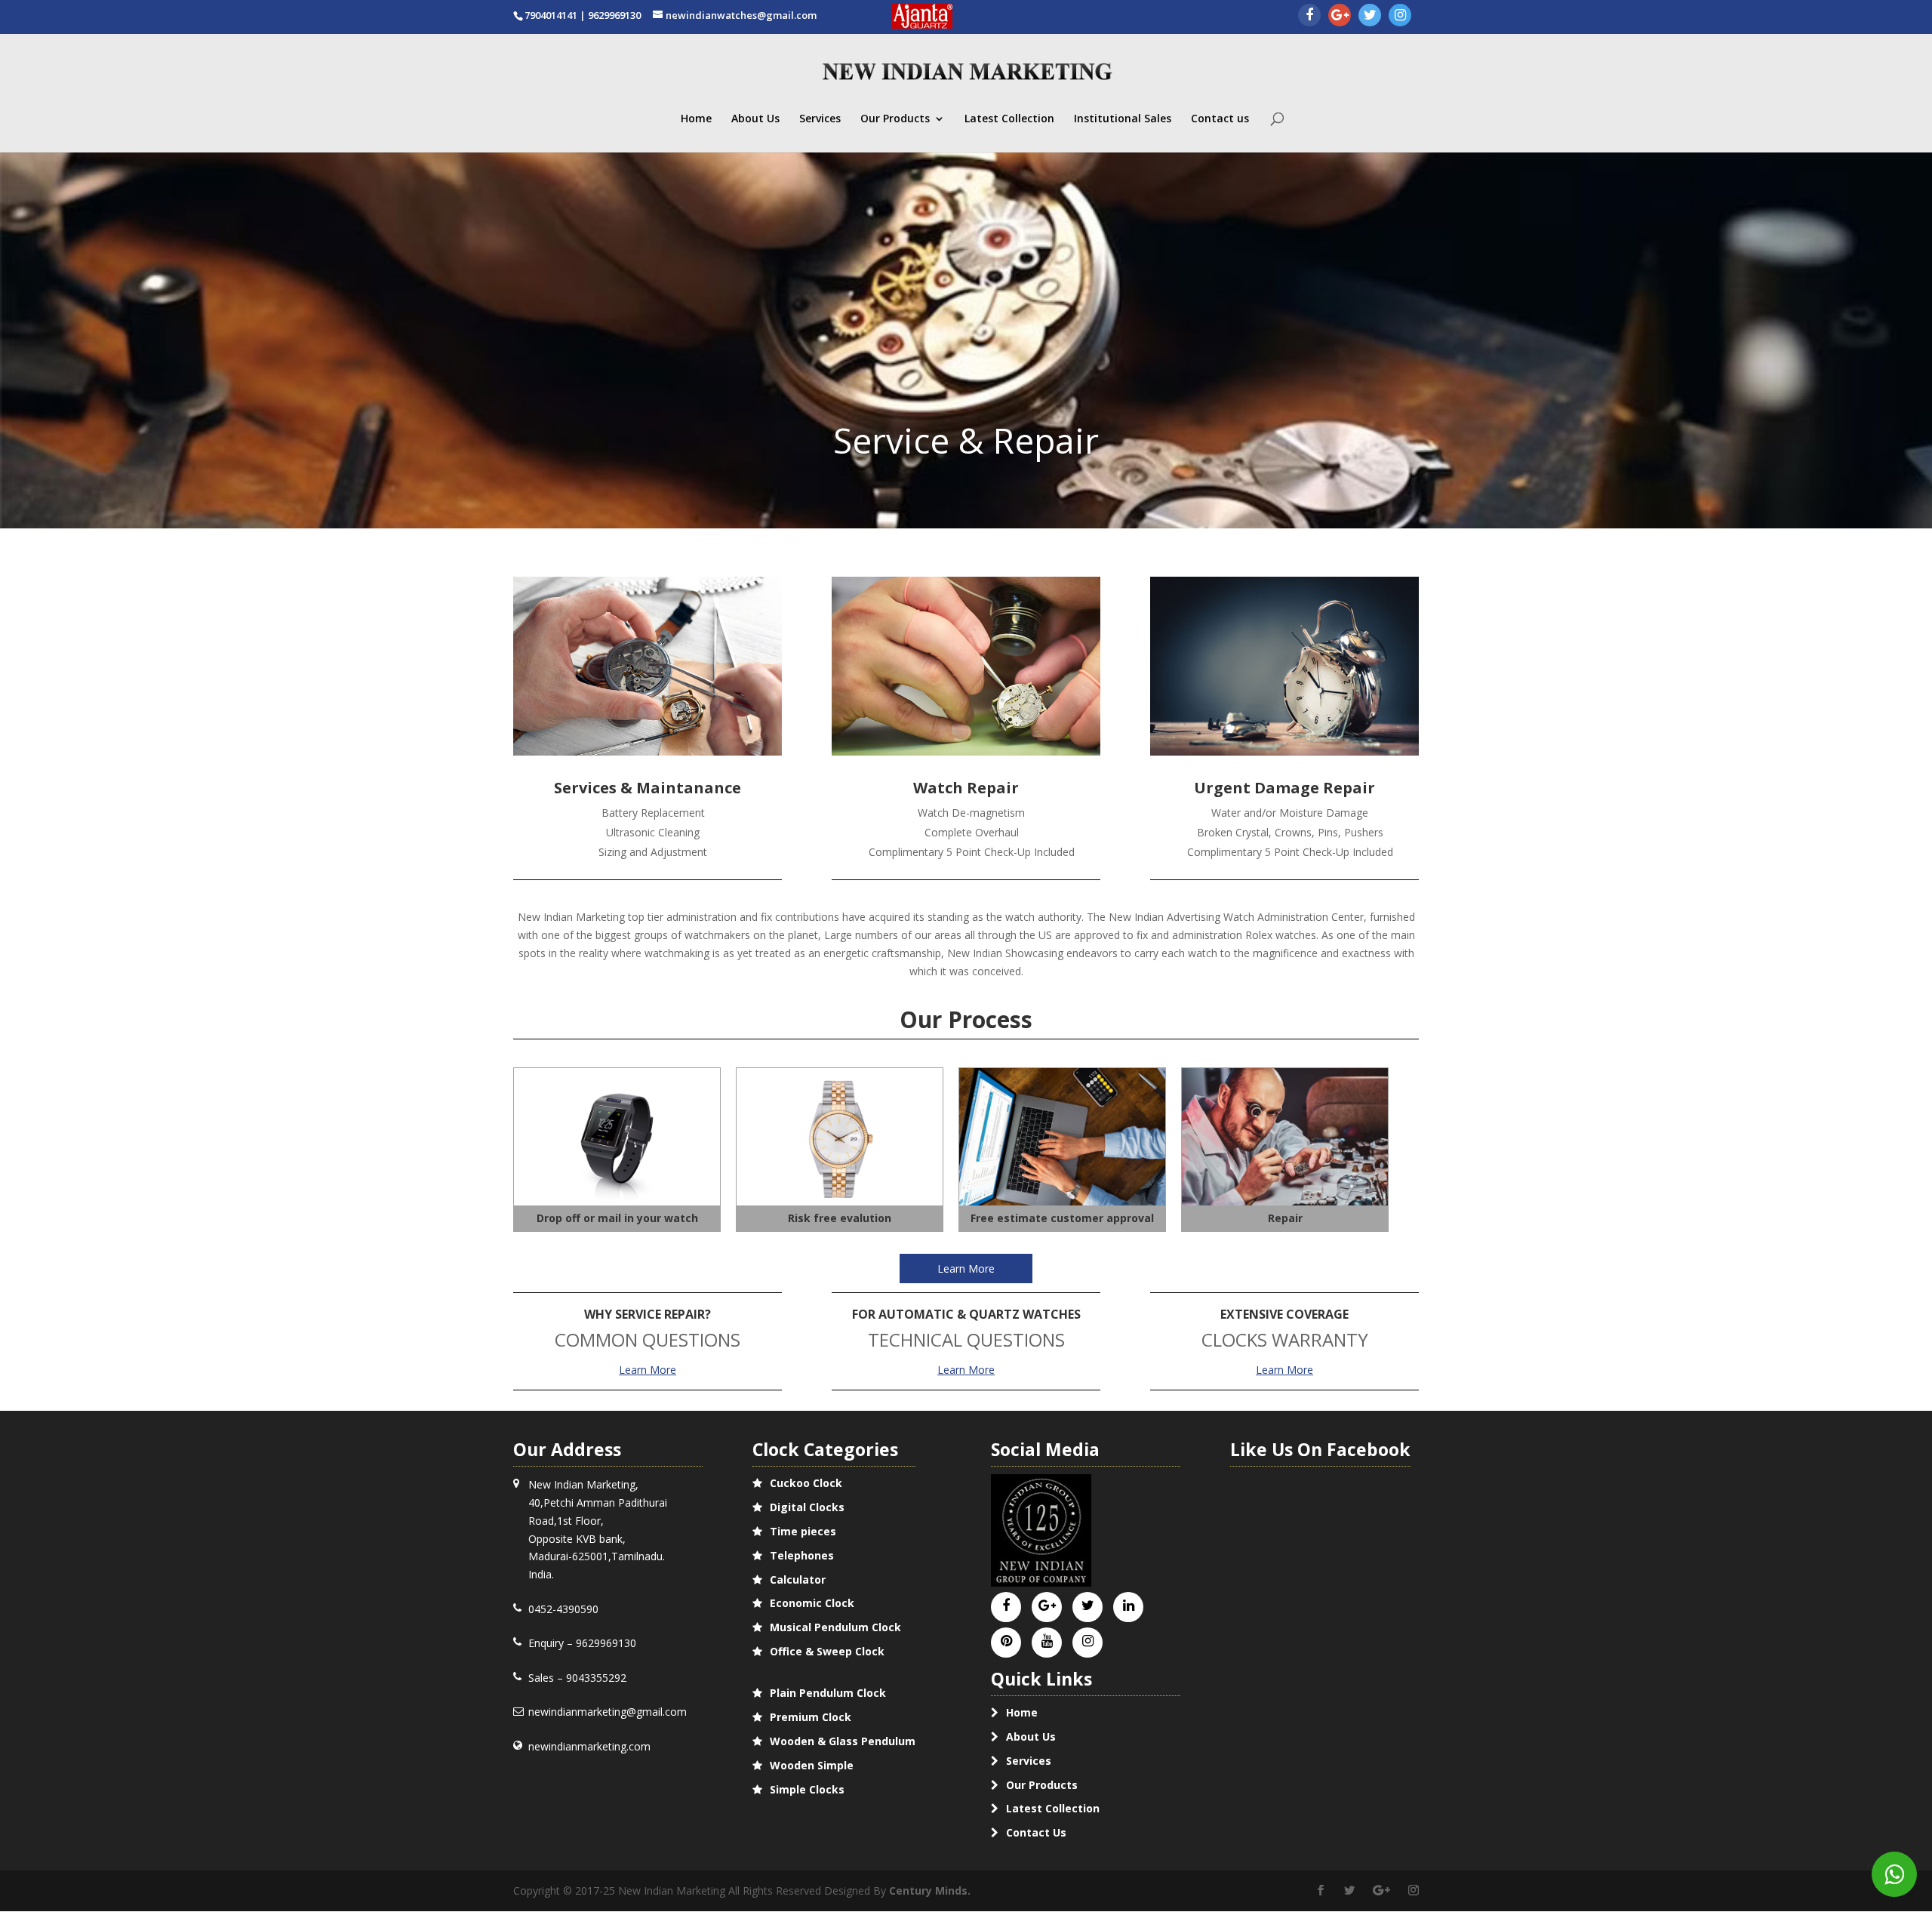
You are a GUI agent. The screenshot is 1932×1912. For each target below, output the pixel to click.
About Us (755, 119)
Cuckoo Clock (806, 1483)
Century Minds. (930, 1890)
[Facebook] (1309, 16)
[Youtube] (1047, 1641)
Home (696, 119)
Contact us (1220, 119)
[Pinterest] (1006, 1641)
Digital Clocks (807, 1507)
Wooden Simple (812, 1765)
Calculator (798, 1579)
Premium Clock (811, 1717)
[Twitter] (1370, 16)
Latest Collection (1009, 119)
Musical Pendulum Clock (835, 1627)
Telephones (802, 1555)
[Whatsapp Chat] (1894, 1874)
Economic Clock (812, 1603)
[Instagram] (1400, 16)
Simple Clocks (807, 1789)
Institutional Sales (1123, 119)
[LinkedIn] (1129, 1606)
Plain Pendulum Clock (828, 1693)
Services (820, 119)
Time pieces (803, 1531)
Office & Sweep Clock (827, 1651)
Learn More (966, 1269)
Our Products (895, 119)
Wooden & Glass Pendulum (843, 1741)
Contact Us (1036, 1832)
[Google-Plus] (1340, 16)
